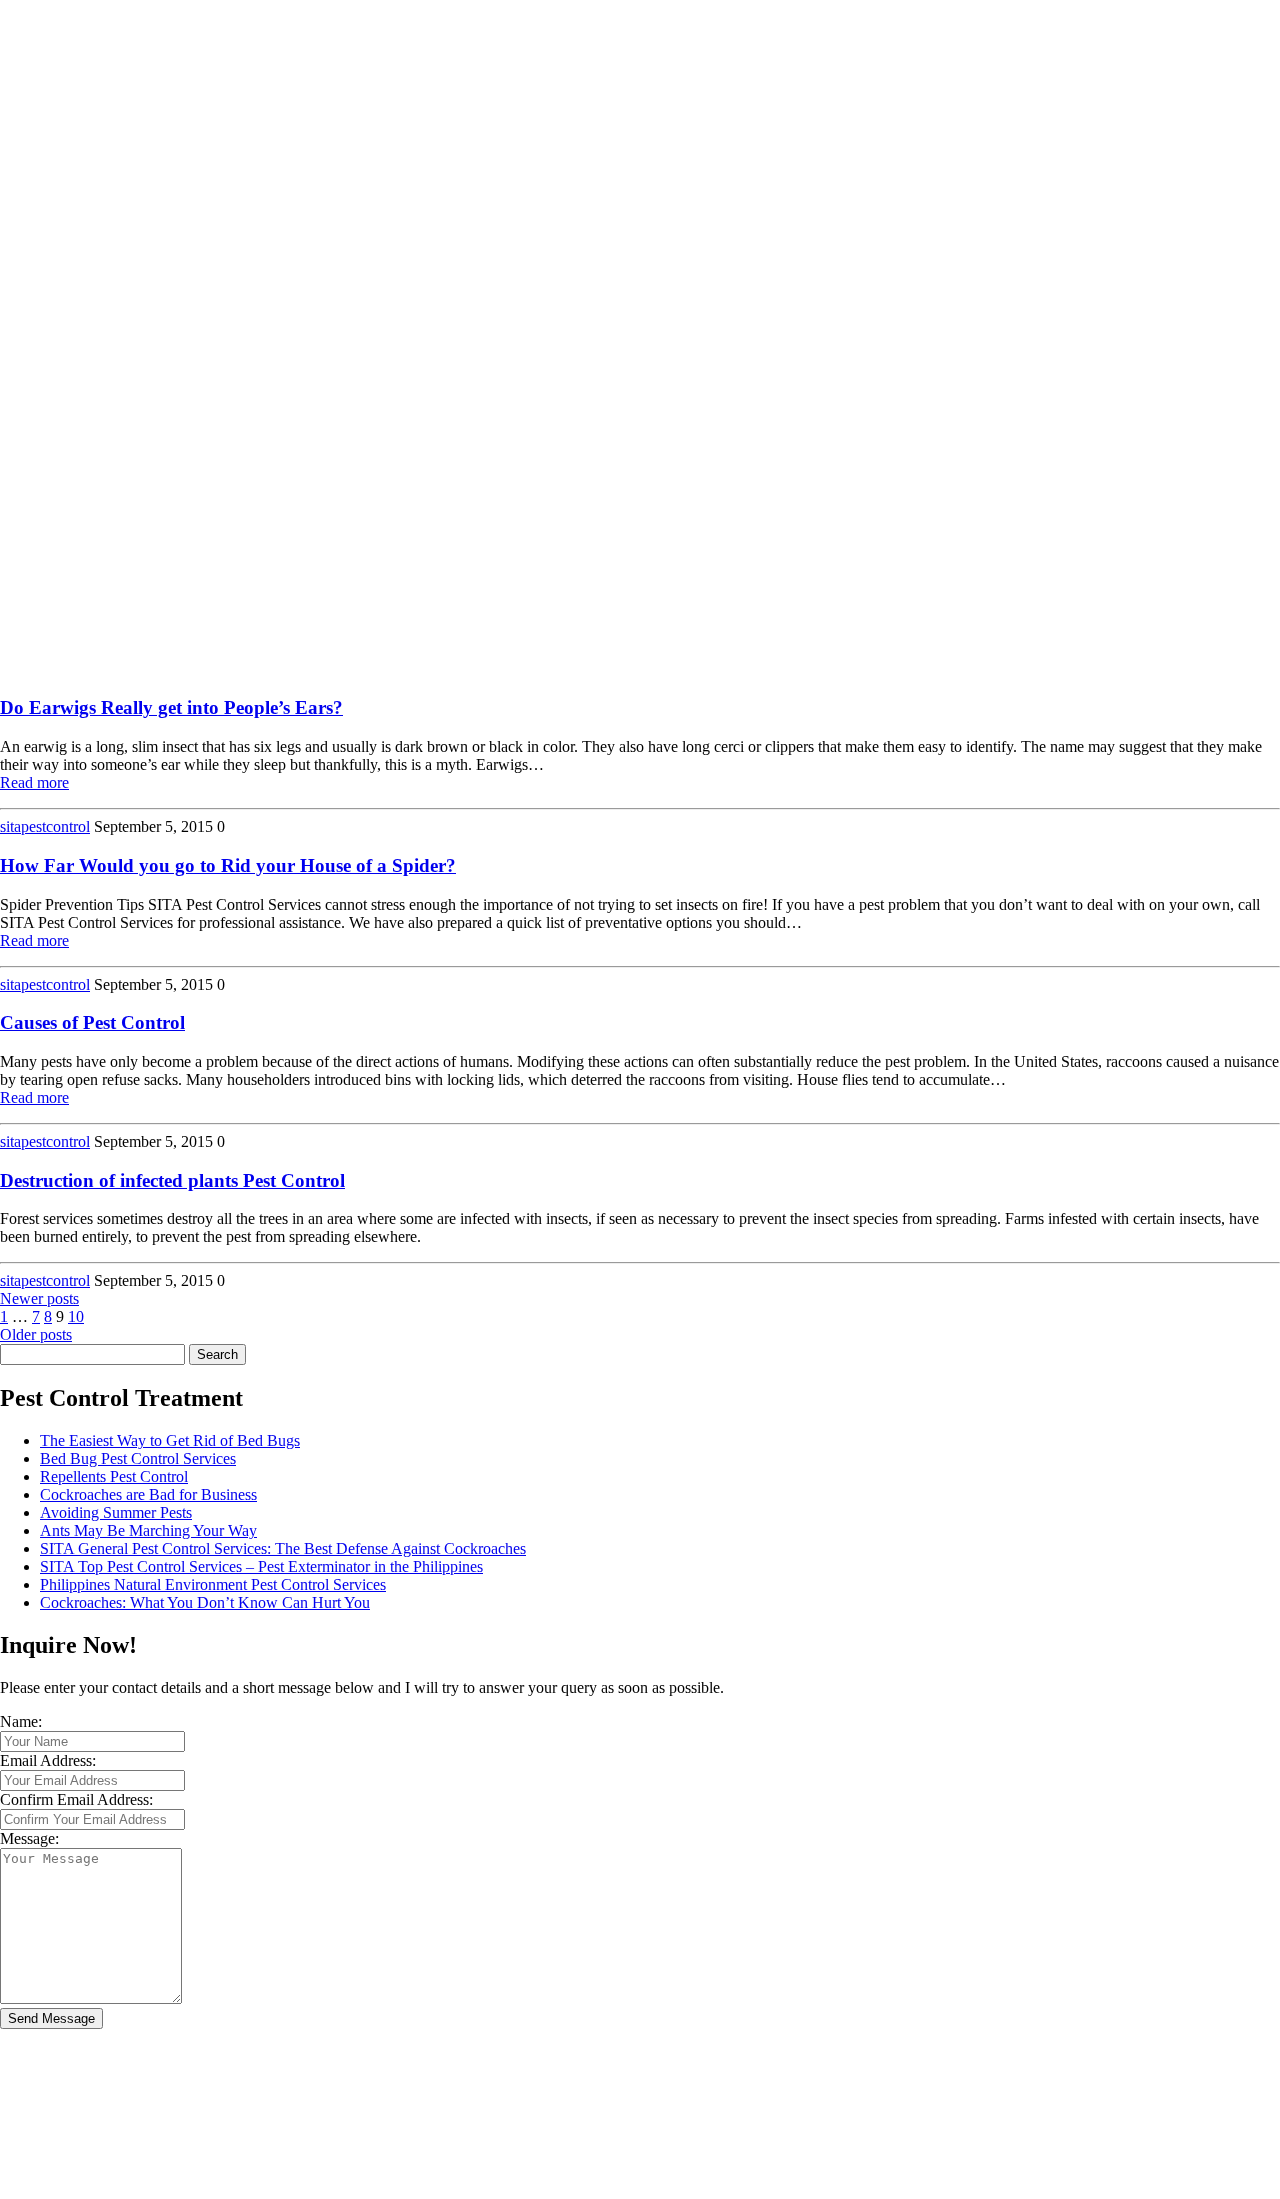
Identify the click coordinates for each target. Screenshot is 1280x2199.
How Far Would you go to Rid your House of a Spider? (228, 865)
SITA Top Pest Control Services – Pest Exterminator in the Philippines (261, 1566)
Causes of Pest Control (92, 1022)
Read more (34, 782)
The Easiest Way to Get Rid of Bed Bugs (170, 1440)
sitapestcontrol (45, 826)
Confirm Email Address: (76, 1799)
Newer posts (39, 1298)
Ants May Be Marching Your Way (148, 1530)
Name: (21, 1721)
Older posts (36, 1334)
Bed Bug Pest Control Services (138, 1458)
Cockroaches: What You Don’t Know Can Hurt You (205, 1602)
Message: (29, 1838)
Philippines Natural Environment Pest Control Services (213, 1584)
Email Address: (48, 1760)
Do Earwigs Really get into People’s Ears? (171, 707)
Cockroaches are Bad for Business (148, 1494)
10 (76, 1316)
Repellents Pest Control (114, 1476)
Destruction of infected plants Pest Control (172, 1180)
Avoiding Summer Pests (116, 1512)
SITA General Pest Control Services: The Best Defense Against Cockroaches (283, 1548)
